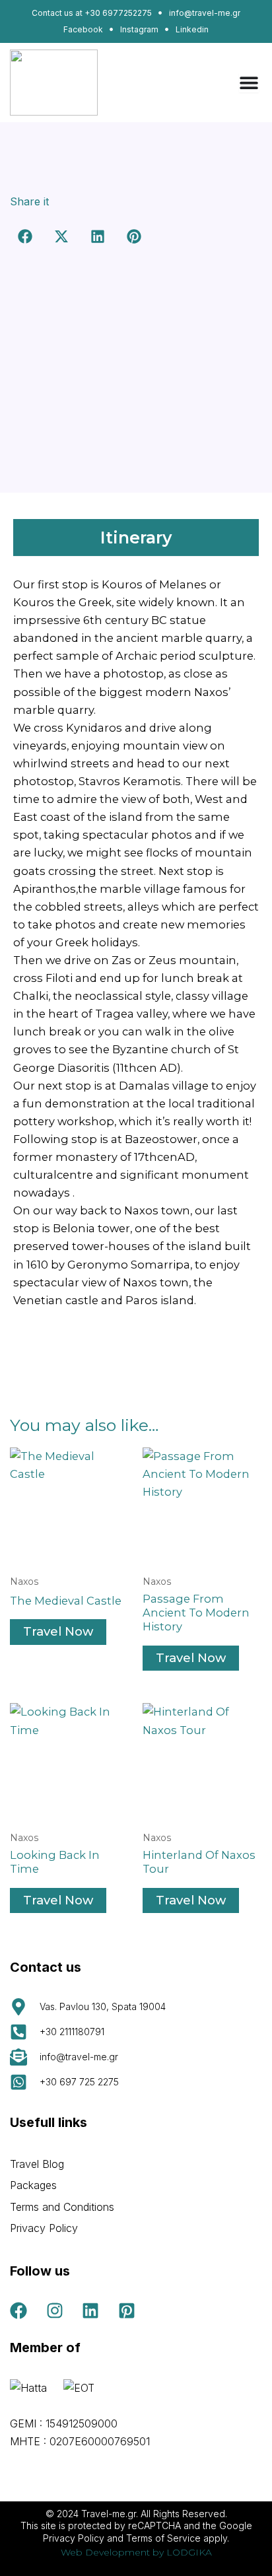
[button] (25, 237)
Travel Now (58, 1631)
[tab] (136, 538)
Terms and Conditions (62, 2207)
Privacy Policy (44, 2228)
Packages (33, 2185)
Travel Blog (37, 2164)
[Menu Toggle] (249, 83)
